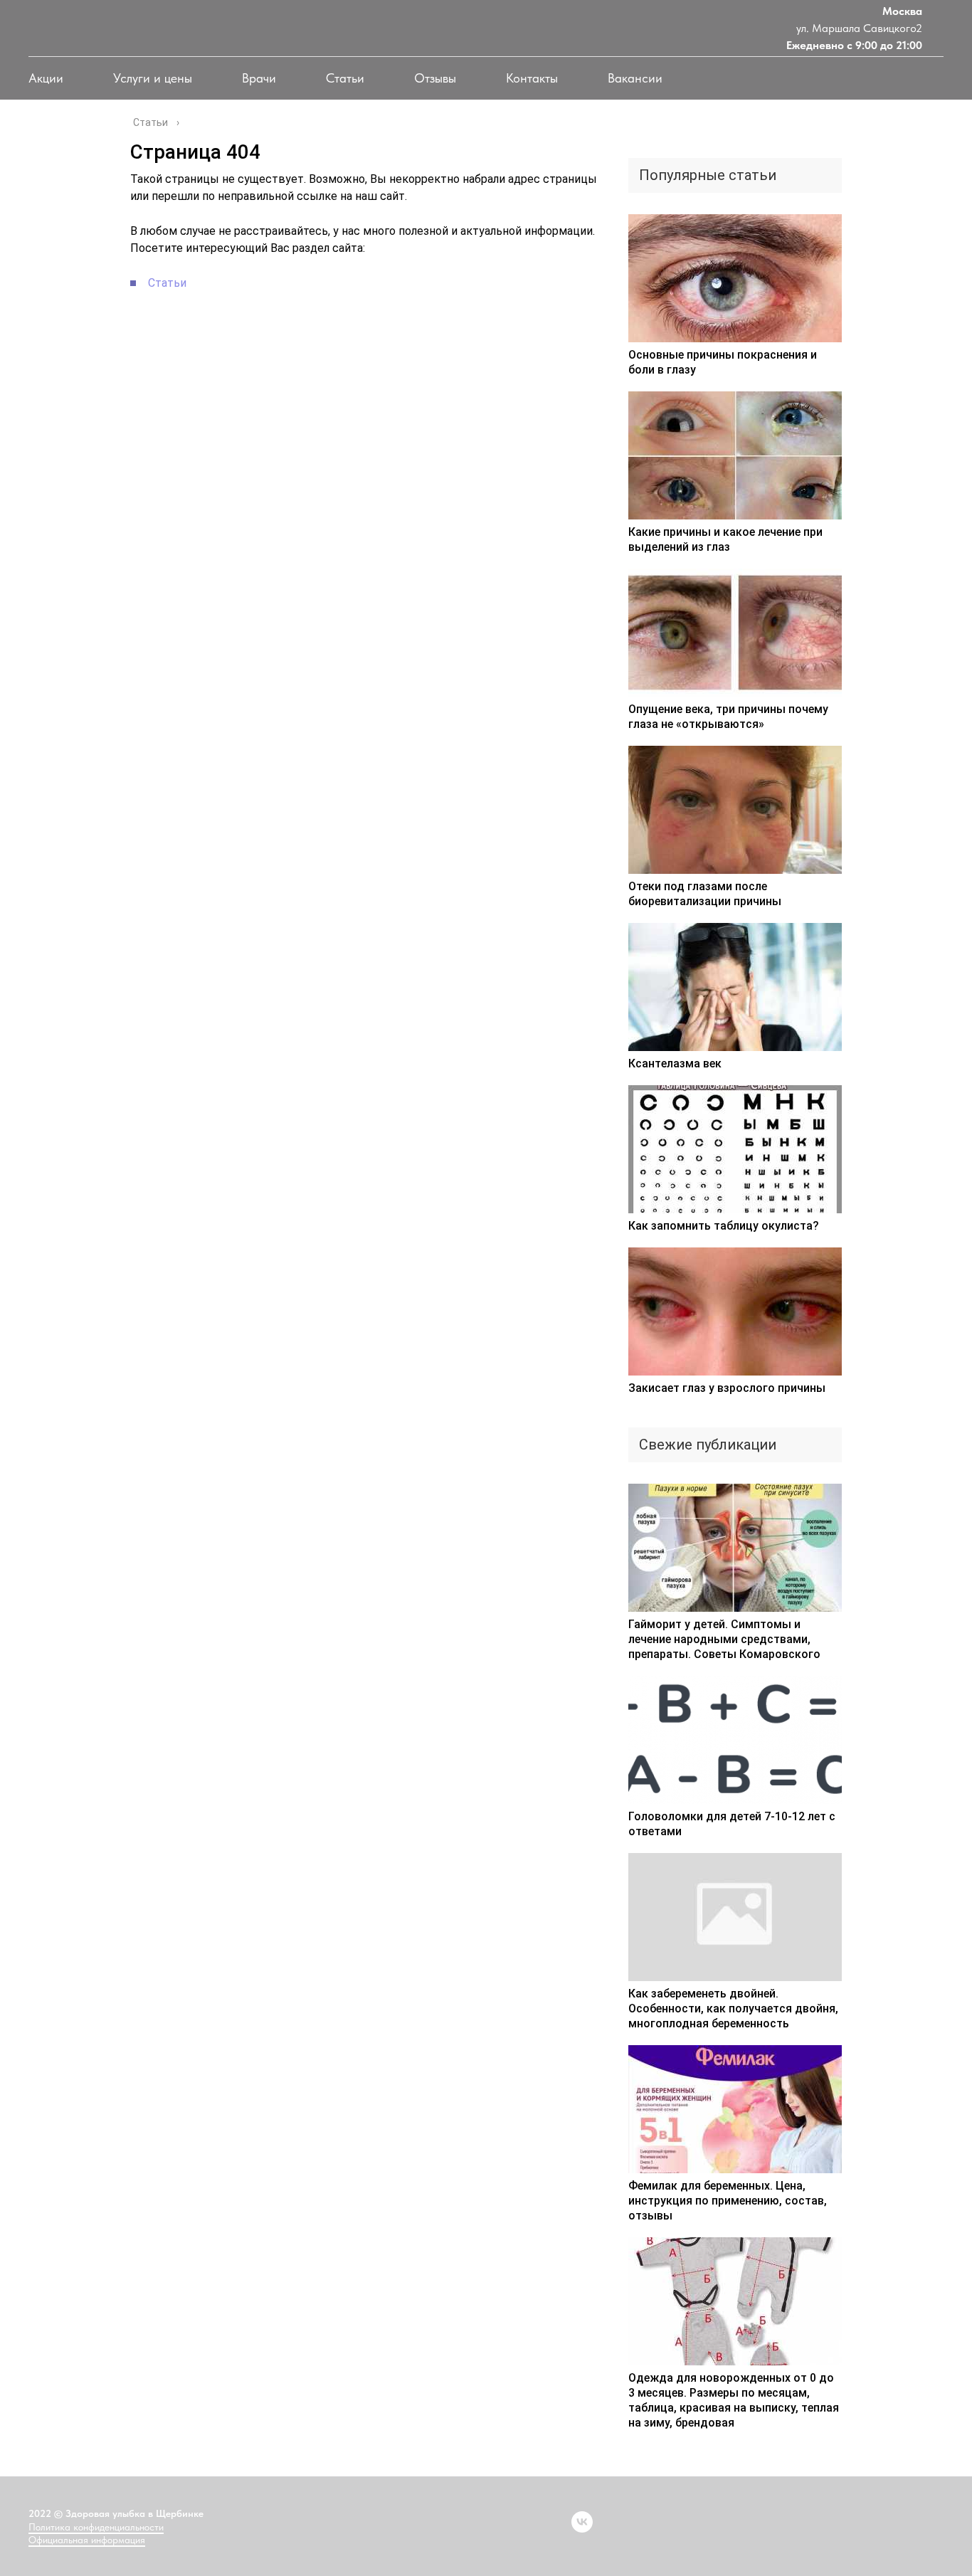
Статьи (345, 78)
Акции (46, 78)
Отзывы (435, 78)
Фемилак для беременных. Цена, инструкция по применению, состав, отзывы (728, 2201)
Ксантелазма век (675, 1063)
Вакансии (635, 78)
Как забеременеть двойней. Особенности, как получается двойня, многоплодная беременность (733, 2008)
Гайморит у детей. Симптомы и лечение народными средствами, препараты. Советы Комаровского (724, 1639)
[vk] (582, 2522)
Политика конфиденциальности (96, 2527)
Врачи (259, 78)
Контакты (532, 78)
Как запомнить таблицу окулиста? (724, 1226)
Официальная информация (87, 2540)
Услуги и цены (153, 78)
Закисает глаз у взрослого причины (727, 1388)
